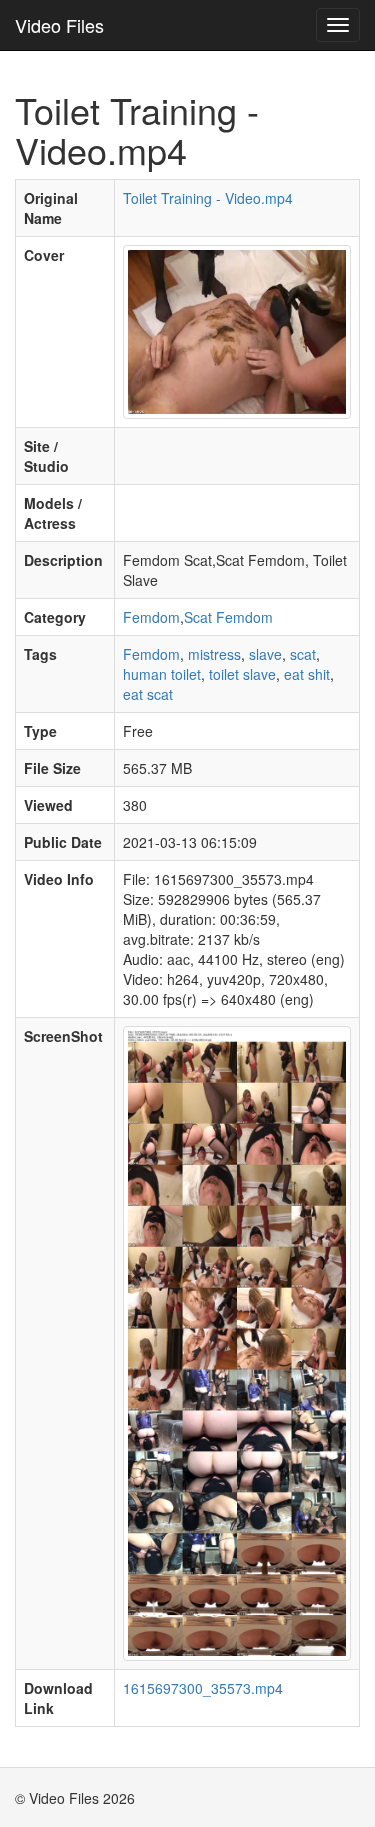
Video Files (59, 25)
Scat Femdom (228, 617)
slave (265, 654)
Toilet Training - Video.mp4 (208, 198)
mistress (214, 654)
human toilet (162, 674)
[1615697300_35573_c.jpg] (237, 330)
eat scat (148, 694)
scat (303, 654)
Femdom (151, 617)
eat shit (307, 674)
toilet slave (242, 674)
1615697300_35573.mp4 (203, 1688)
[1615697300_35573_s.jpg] (237, 1341)
